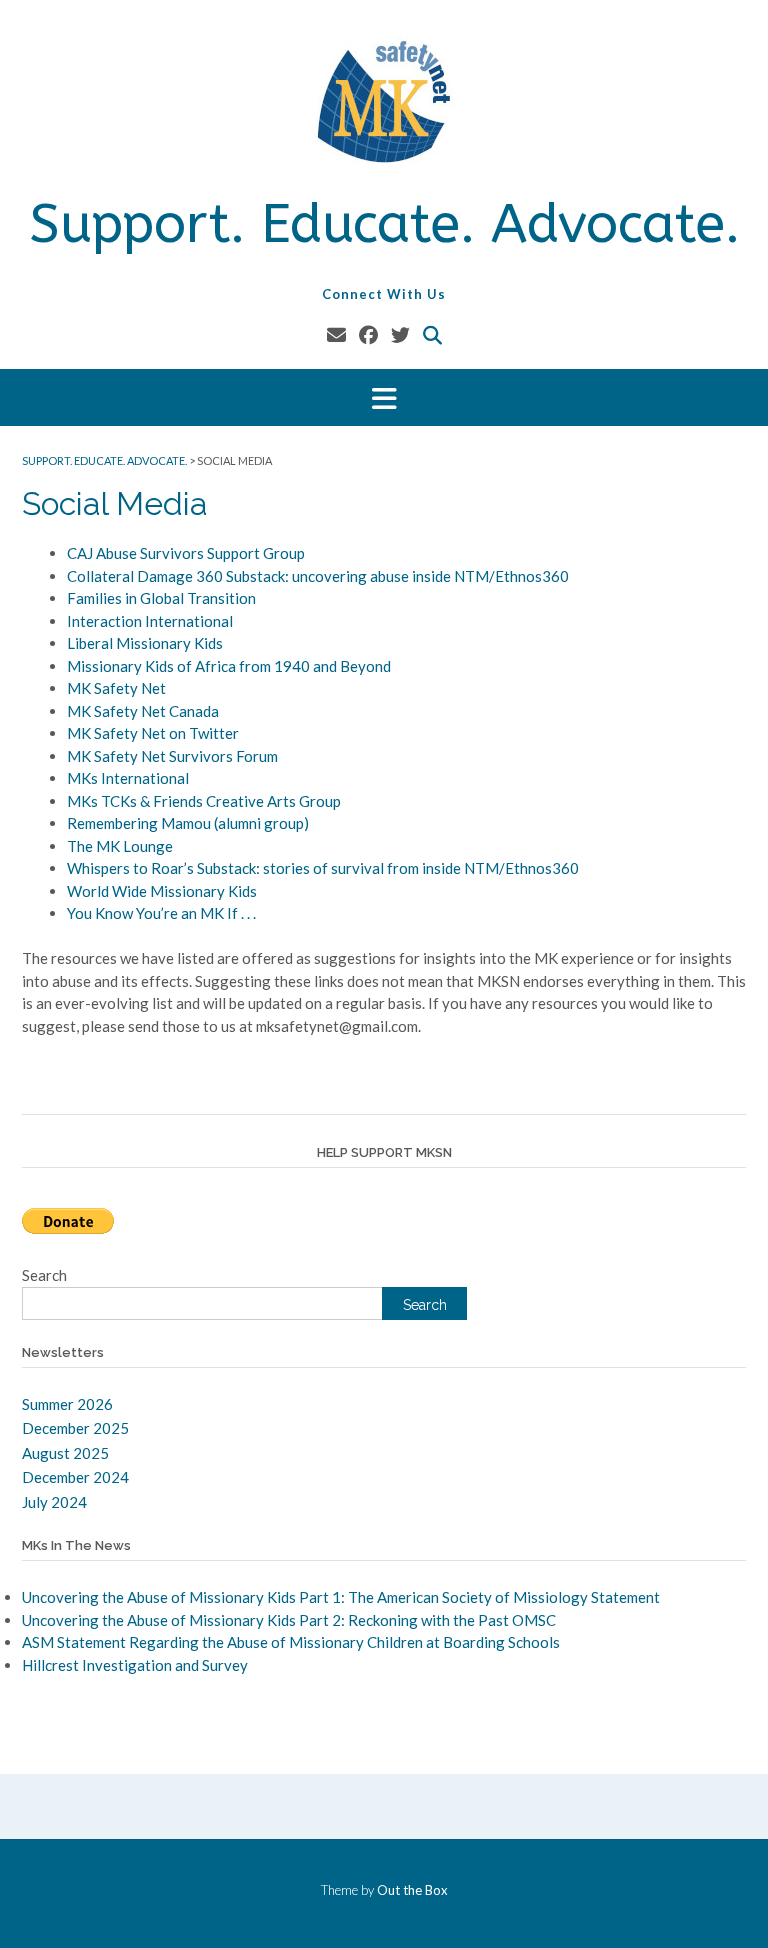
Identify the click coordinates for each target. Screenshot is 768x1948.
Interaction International (150, 621)
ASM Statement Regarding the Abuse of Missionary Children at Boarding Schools (291, 1642)
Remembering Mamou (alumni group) (188, 823)
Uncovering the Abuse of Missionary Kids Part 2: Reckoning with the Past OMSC (289, 1620)
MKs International (128, 778)
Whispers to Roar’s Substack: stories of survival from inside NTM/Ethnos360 (323, 868)
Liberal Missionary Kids (145, 643)
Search (44, 1275)
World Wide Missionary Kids (162, 891)
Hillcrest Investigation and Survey (135, 1665)
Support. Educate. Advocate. (384, 224)
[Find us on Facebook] (368, 334)
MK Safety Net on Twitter (153, 733)
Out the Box (412, 1890)
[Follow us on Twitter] (400, 334)
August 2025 (65, 1453)
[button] (384, 397)
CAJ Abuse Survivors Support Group (186, 553)
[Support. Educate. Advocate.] (384, 102)
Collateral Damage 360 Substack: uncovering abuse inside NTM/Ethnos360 (318, 576)
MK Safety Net (116, 688)
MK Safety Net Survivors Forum (172, 756)
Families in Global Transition (161, 598)
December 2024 (75, 1477)
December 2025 (75, 1428)
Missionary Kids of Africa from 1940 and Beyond (229, 666)
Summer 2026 (67, 1404)
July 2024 (54, 1502)
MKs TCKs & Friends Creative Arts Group (204, 801)
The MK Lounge (120, 846)
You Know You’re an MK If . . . (161, 913)
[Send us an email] (336, 334)
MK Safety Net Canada (143, 711)
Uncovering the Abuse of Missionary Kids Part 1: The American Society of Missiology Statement (341, 1597)
